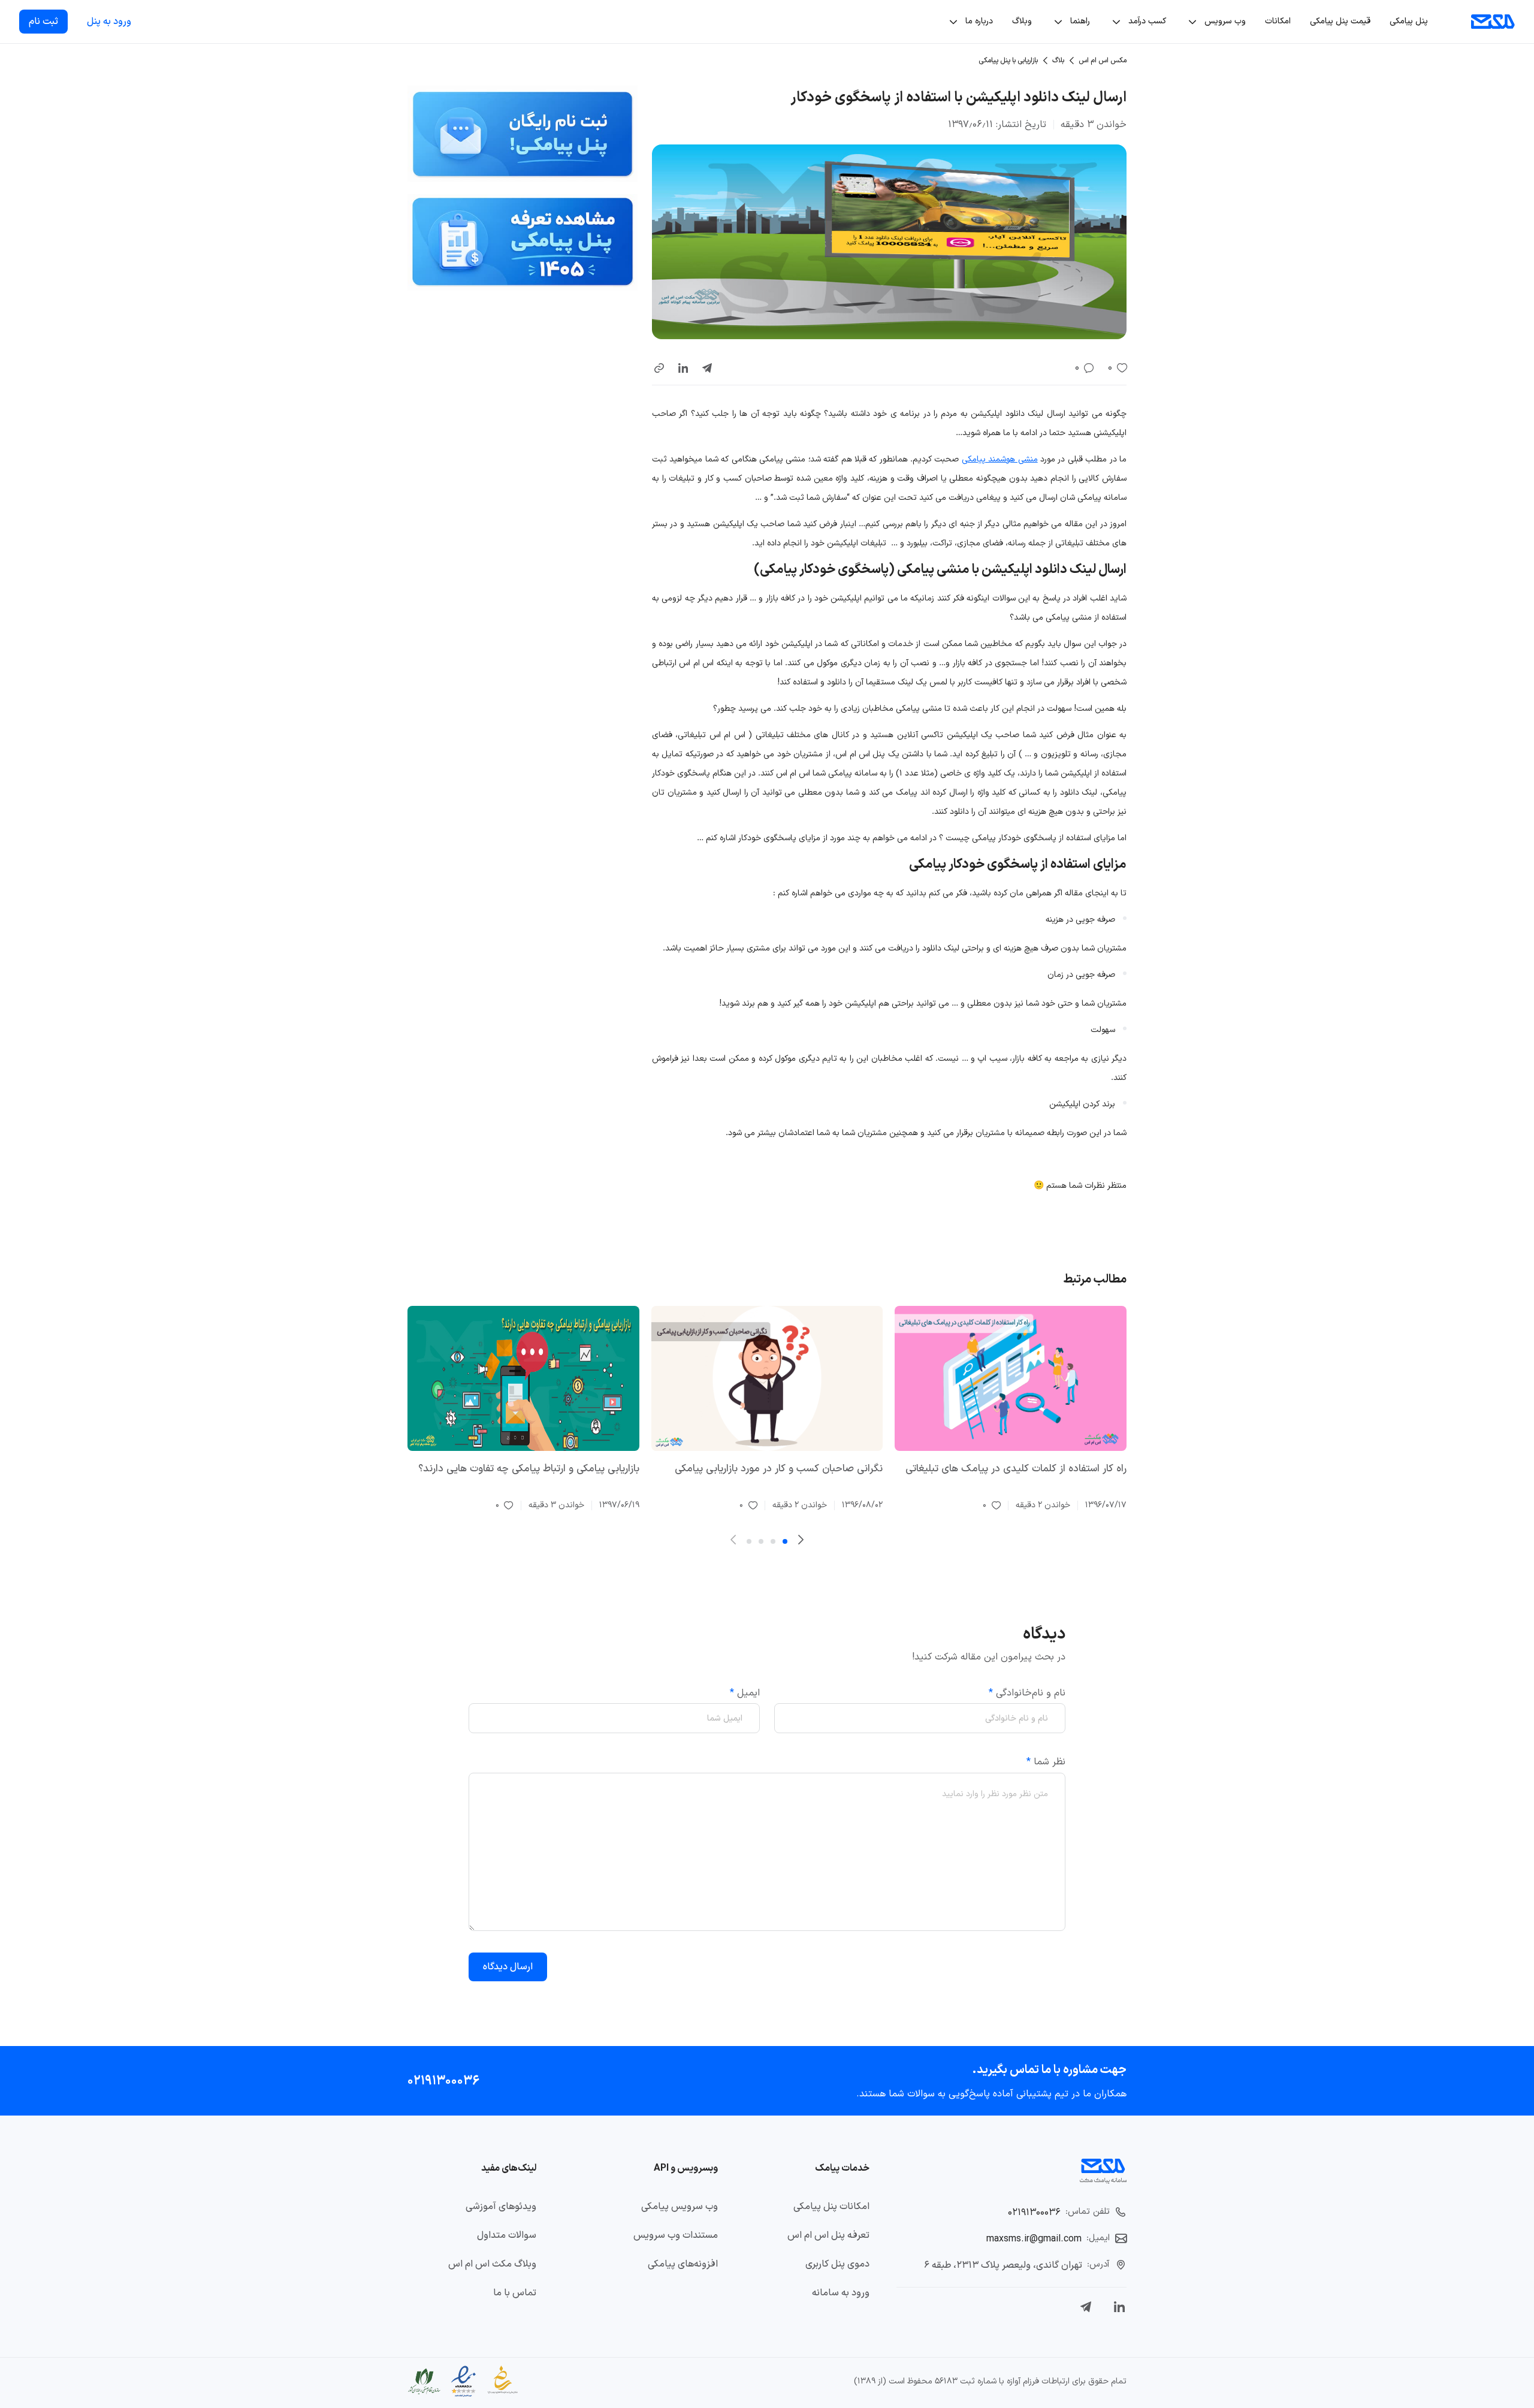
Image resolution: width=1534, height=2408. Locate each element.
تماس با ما (515, 2293)
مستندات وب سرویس (676, 2235)
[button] (659, 368)
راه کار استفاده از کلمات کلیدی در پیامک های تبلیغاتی (1016, 1469)
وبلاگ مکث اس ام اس (492, 2264)
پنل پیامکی (1409, 21)
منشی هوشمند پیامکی (1000, 459)
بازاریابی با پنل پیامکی (1008, 61)
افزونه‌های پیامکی (683, 2264)
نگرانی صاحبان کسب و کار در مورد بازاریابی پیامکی (779, 1469)
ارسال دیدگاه (508, 1967)
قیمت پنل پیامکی (1340, 21)
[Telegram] (1086, 2307)
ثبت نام (43, 22)
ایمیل (745, 1693)
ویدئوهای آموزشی (501, 2207)
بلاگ (1058, 61)
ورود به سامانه (841, 2293)
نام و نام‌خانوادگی (1027, 1693)
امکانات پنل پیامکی (831, 2207)
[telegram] (707, 368)
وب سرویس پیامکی (680, 2207)
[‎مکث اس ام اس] (1493, 22)
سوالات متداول (507, 2235)
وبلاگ (1022, 21)
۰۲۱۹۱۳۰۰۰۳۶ (443, 2080)
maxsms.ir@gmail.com (1034, 2239)
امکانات (1278, 21)
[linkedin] (683, 368)
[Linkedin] (1119, 2307)
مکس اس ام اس (1103, 61)
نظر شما (1046, 1762)
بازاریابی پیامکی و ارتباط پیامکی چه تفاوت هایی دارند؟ (529, 1469)
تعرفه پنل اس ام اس (828, 2235)
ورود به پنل (109, 22)
